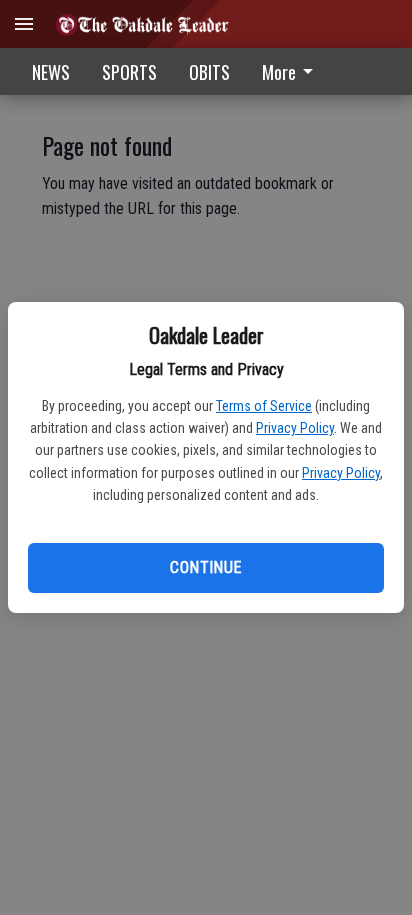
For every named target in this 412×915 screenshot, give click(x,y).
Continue (205, 567)
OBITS (209, 72)
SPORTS (129, 72)
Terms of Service (264, 406)
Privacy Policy (295, 428)
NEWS (51, 72)
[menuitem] (293, 71)
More (279, 72)
